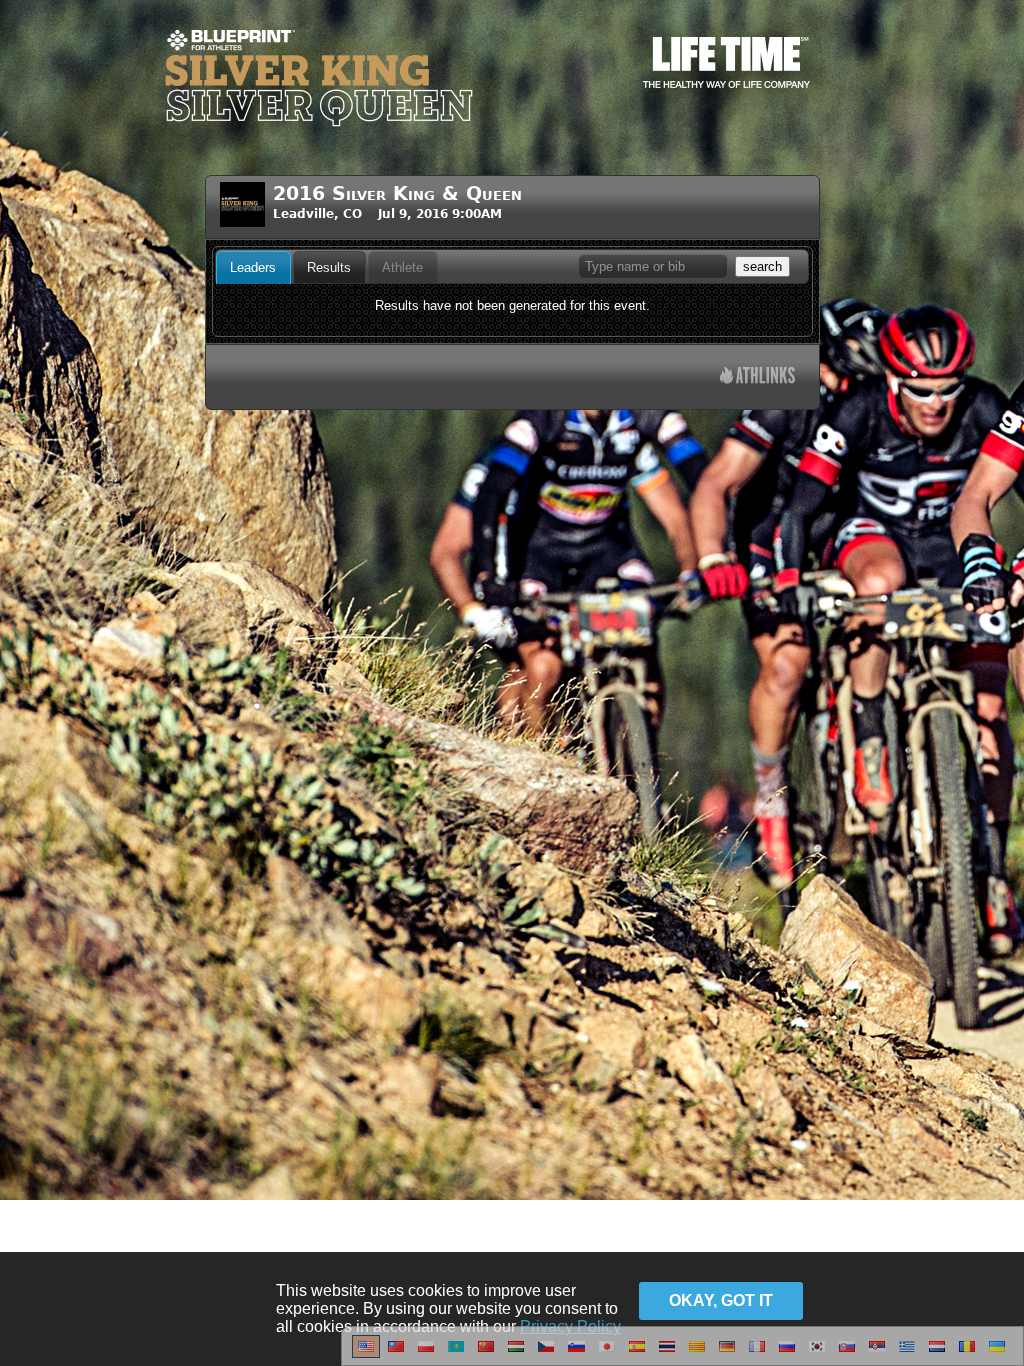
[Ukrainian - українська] (997, 1354)
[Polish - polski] (426, 1354)
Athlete (402, 267)
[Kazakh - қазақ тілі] (456, 1354)
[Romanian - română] (967, 1354)
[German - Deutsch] (727, 1354)
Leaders (253, 267)
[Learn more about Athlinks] (757, 377)
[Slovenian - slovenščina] (576, 1354)
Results (329, 267)
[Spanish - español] (637, 1354)
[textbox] (653, 266)
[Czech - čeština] (546, 1354)
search (762, 266)
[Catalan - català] (697, 1354)
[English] (366, 1354)
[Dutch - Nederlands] (937, 1354)
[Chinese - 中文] (396, 1354)
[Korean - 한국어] (817, 1354)
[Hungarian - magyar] (516, 1354)
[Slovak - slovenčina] (847, 1354)
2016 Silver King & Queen (397, 193)
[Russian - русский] (787, 1354)
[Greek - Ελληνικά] (907, 1354)
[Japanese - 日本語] (607, 1354)
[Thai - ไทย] (667, 1354)
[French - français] (757, 1354)
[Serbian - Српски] (877, 1354)
